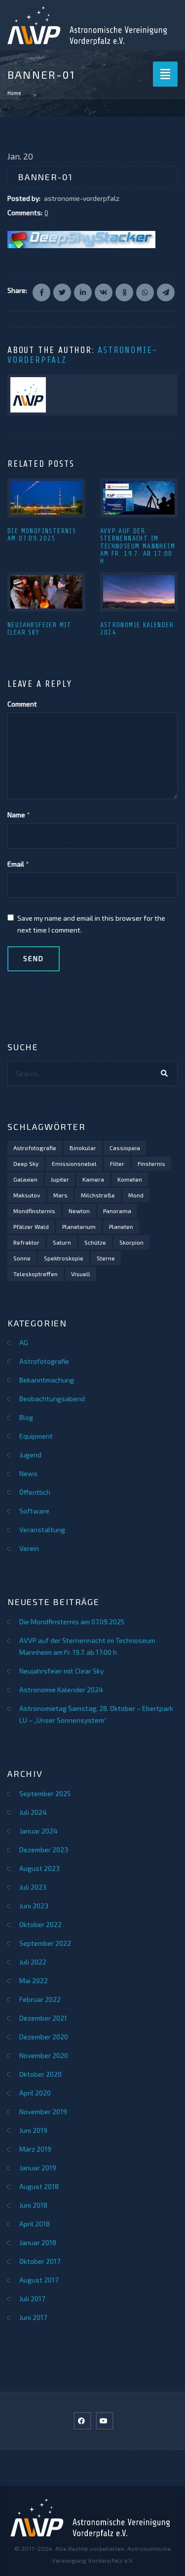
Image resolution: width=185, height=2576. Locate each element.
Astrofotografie (35, 1148)
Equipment (36, 1436)
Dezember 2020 (44, 2037)
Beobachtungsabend (52, 1399)
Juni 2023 (34, 1906)
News (28, 1473)
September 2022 (45, 1943)
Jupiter (60, 1179)
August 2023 (39, 1868)
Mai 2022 (34, 1980)
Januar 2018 (38, 2242)
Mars (60, 1195)
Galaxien (25, 1179)
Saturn (62, 1242)
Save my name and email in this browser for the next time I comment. (91, 924)
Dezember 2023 (44, 1850)
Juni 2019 (33, 2130)
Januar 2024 (38, 1831)
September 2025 (45, 1793)
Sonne (22, 1258)
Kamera (93, 1179)
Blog (26, 1417)
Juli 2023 (33, 1887)
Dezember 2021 (43, 2018)
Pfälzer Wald (31, 1226)
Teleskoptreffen (36, 1274)
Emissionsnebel (74, 1163)
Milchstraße (98, 1195)
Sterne (106, 1258)
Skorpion (131, 1242)
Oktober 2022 (40, 1924)
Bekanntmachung (47, 1380)
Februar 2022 (40, 1999)
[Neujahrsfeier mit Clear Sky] (46, 592)
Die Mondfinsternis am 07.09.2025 (42, 535)
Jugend (30, 1455)
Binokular (83, 1148)
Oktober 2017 (40, 2261)
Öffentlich (35, 1492)
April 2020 (35, 2093)
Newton (79, 1211)
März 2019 (35, 2149)
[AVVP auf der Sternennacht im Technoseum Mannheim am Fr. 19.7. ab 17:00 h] (139, 498)
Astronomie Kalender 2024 (61, 1690)
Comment (22, 704)
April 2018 (35, 2224)
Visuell (81, 1274)
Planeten (121, 1226)
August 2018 (39, 2186)
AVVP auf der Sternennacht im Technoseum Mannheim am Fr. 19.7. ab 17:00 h (138, 546)
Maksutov (27, 1195)
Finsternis (151, 1163)
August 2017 (39, 2280)
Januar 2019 (38, 2168)
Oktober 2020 (40, 2074)
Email (16, 864)
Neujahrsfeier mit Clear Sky (40, 629)
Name (16, 815)
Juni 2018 (33, 2205)
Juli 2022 (33, 1962)
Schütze (95, 1242)
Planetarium (79, 1226)
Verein (29, 1548)
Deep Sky (26, 1163)
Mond (136, 1195)
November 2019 (43, 2111)
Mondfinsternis (34, 1211)
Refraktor (26, 1242)
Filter (117, 1163)
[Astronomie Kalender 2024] (139, 592)
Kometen (130, 1179)
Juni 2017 (33, 2317)
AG (24, 1342)
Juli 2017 (32, 2299)
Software (34, 1511)
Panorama (117, 1211)
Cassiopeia (125, 1148)
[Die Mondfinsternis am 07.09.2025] (46, 498)
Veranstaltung (42, 1529)
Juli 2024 (33, 1812)
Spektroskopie (64, 1258)
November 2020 (44, 2055)
